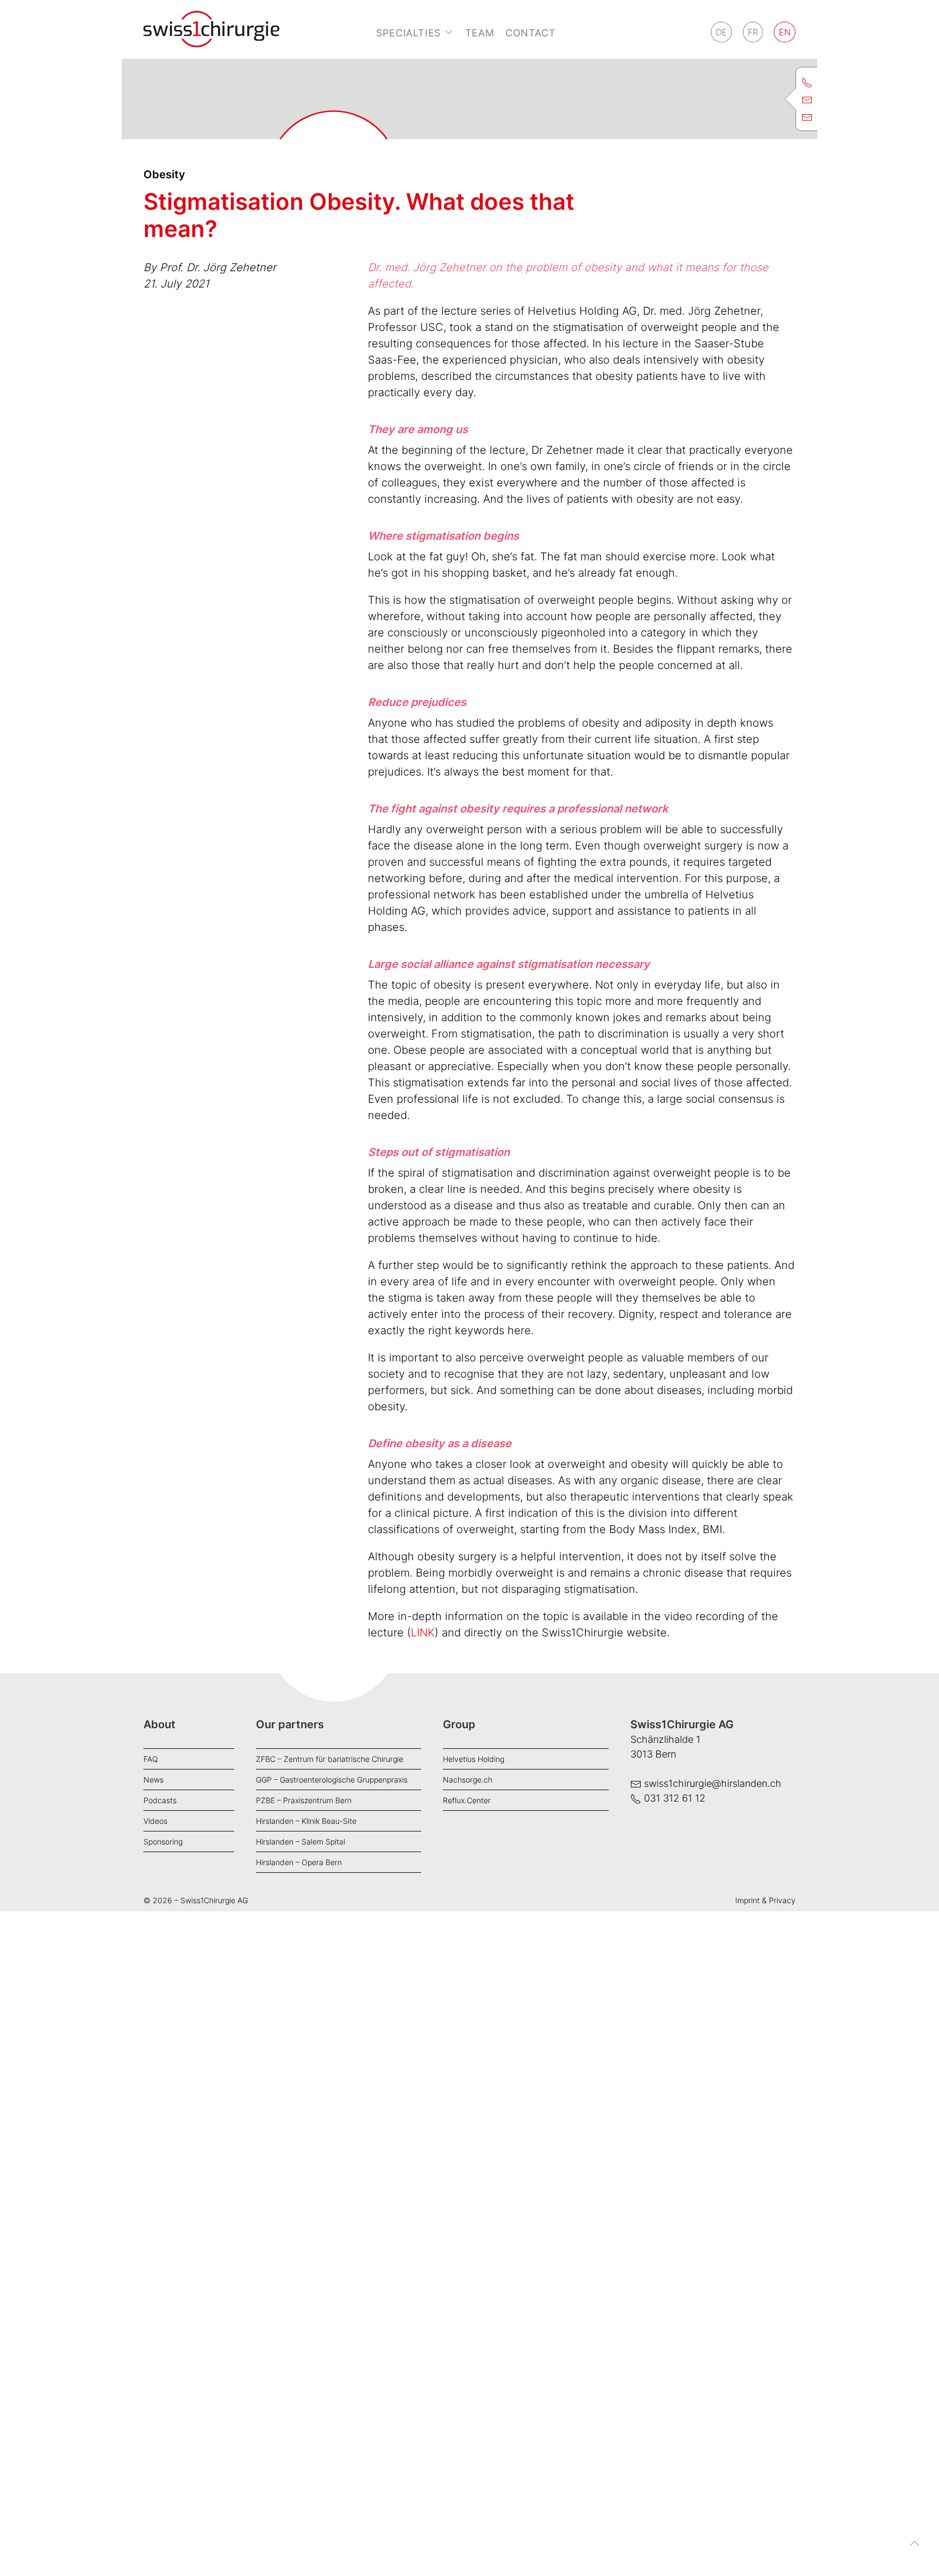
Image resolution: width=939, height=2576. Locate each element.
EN (785, 32)
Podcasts (160, 1800)
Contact (531, 33)
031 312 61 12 (675, 1798)
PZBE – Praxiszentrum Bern (304, 1800)
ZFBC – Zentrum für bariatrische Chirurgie (330, 1759)
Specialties (408, 33)
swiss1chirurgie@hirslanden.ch (713, 1783)
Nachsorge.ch (468, 1780)
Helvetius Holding (474, 1759)
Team (480, 33)
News (154, 1780)
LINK (423, 1633)
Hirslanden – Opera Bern (299, 1862)
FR (753, 32)
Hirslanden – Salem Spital (301, 1842)
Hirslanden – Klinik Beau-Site (306, 1821)
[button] (915, 2552)
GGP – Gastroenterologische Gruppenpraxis (332, 1780)
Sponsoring (163, 1842)
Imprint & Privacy (765, 1900)
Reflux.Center (467, 1800)
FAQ (151, 1759)
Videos (155, 1821)
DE (721, 32)
